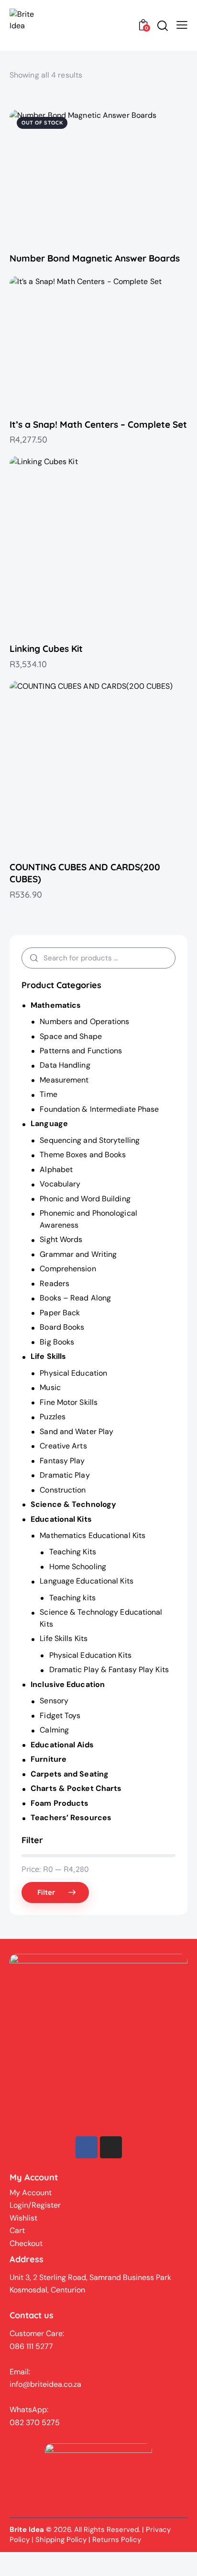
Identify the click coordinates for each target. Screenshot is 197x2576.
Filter (47, 1892)
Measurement (64, 1080)
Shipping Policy (61, 2540)
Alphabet (56, 1169)
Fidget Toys (60, 1715)
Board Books (62, 1327)
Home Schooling (78, 1567)
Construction (63, 1490)
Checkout (26, 2243)
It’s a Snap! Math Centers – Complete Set (98, 424)
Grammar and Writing (78, 1254)
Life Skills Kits (64, 1638)
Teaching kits (72, 1598)
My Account (31, 2193)
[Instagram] (111, 2147)
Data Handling (65, 1065)
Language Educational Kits (87, 1581)
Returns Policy (117, 2540)
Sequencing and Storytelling (90, 1140)
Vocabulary (60, 1184)
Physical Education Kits (90, 1655)
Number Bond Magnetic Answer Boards (95, 258)
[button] (85, 177)
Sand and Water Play (77, 1431)
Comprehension (68, 1269)
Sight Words (61, 1239)
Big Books (57, 1342)
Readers (55, 1283)
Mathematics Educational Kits (93, 1535)
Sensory (54, 1701)
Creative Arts (63, 1446)
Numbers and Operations (84, 1021)
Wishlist (23, 2218)
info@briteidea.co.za (45, 2384)
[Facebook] (87, 2147)
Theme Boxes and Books (83, 1155)
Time (48, 1094)
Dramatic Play (65, 1475)
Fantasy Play (62, 1461)
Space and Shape (71, 1036)
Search (32, 958)
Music (50, 1387)
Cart (17, 2230)
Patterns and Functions (81, 1051)
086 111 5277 (31, 2346)
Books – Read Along (75, 1298)
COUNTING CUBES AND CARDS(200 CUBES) (85, 873)
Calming (54, 1730)
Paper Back (60, 1313)
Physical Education (73, 1373)
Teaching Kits (73, 1552)
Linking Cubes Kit (46, 649)
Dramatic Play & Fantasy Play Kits (109, 1670)
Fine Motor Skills (69, 1402)
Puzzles (53, 1417)
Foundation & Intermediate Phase (99, 1109)
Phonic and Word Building (85, 1199)
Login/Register (35, 2205)
